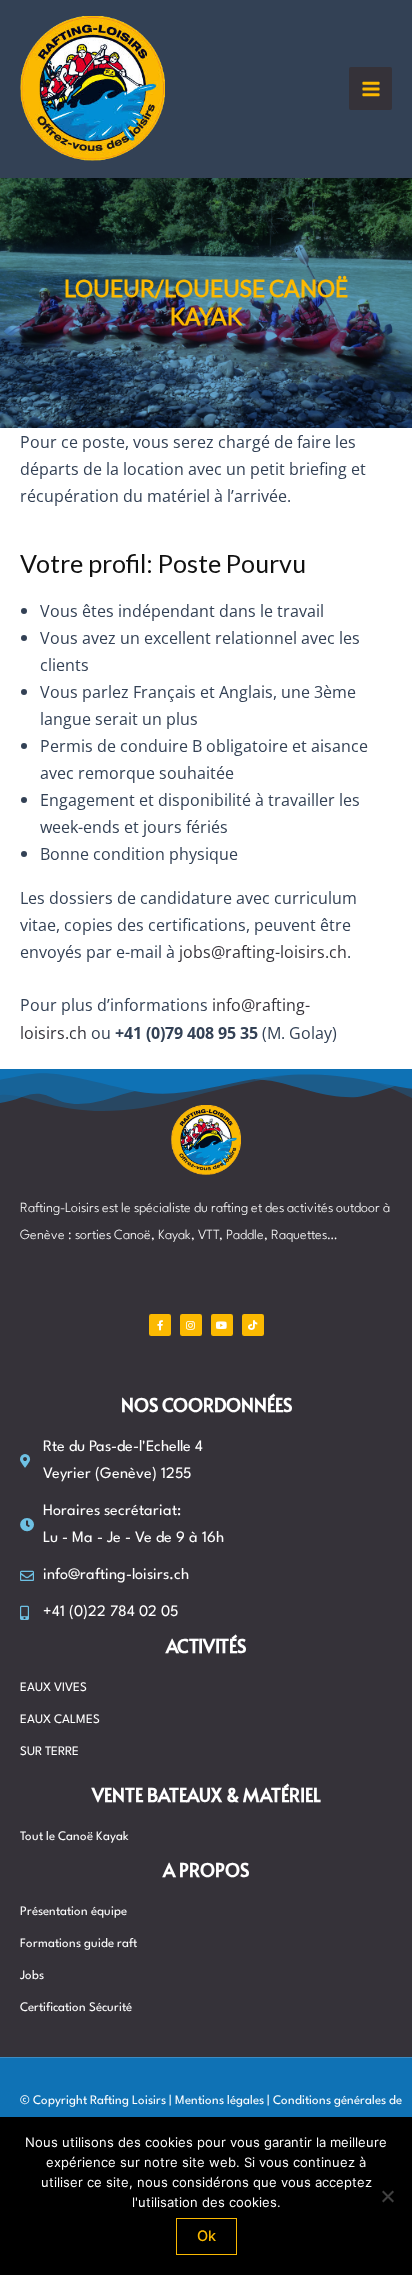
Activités (206, 1645)
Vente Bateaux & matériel (206, 1794)
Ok (206, 2236)
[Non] (387, 2196)
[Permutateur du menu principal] (370, 88)
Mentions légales (219, 2101)
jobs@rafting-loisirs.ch (263, 951)
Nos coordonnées (206, 1404)
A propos (206, 1869)
